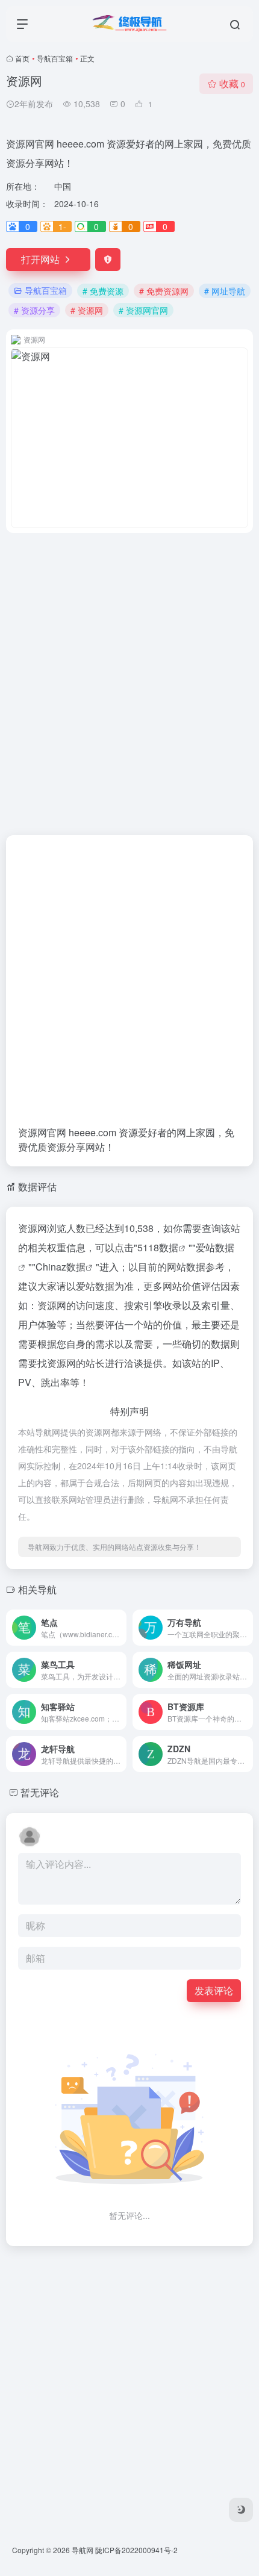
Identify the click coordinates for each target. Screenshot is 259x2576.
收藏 (232, 83)
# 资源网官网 (143, 310)
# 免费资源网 (164, 291)
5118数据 (158, 1247)
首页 (22, 58)
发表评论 (214, 1990)
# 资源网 (87, 310)
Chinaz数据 (61, 1267)
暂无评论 (40, 1792)
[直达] (120, 1628)
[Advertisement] (129, 677)
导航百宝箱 (55, 58)
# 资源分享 (34, 310)
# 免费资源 (103, 291)
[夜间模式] (241, 2510)
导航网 (83, 2550)
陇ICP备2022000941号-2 (136, 2550)
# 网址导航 (225, 291)
